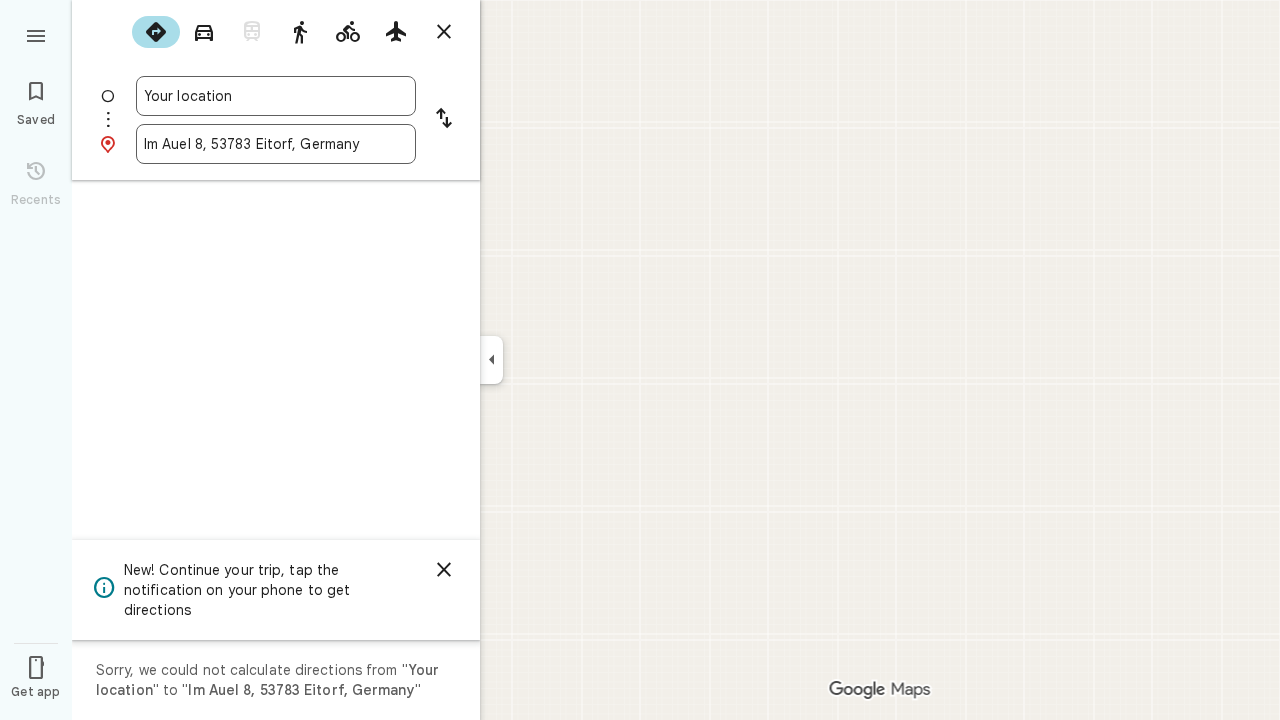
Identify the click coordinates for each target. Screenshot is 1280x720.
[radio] (156, 32)
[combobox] (276, 96)
